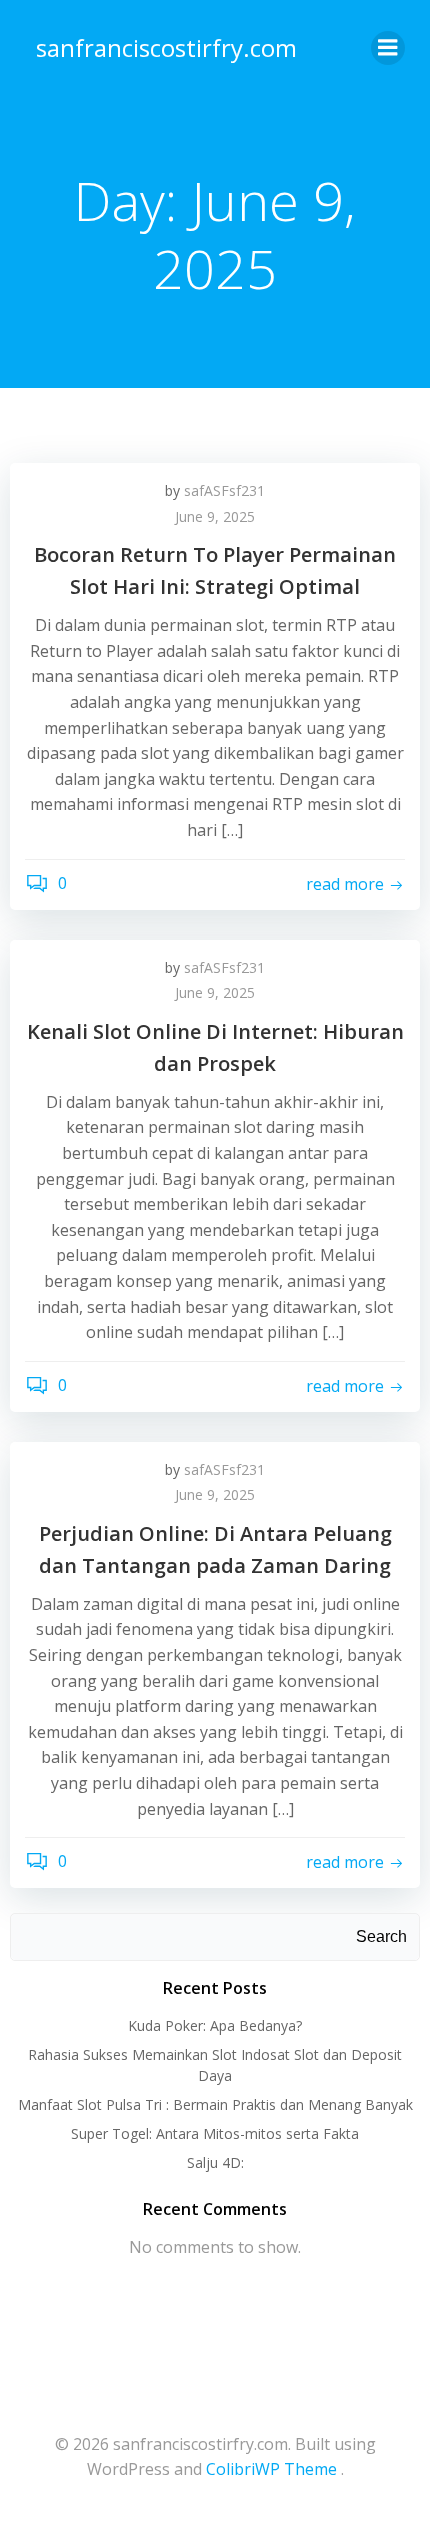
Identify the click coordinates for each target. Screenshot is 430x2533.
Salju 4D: (215, 2162)
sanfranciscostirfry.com (166, 47)
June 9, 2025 (215, 516)
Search (381, 1936)
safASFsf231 (224, 490)
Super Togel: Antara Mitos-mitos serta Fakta (215, 2133)
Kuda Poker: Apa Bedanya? (215, 2025)
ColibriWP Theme (271, 2469)
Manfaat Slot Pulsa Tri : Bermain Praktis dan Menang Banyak (215, 2104)
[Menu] (388, 48)
